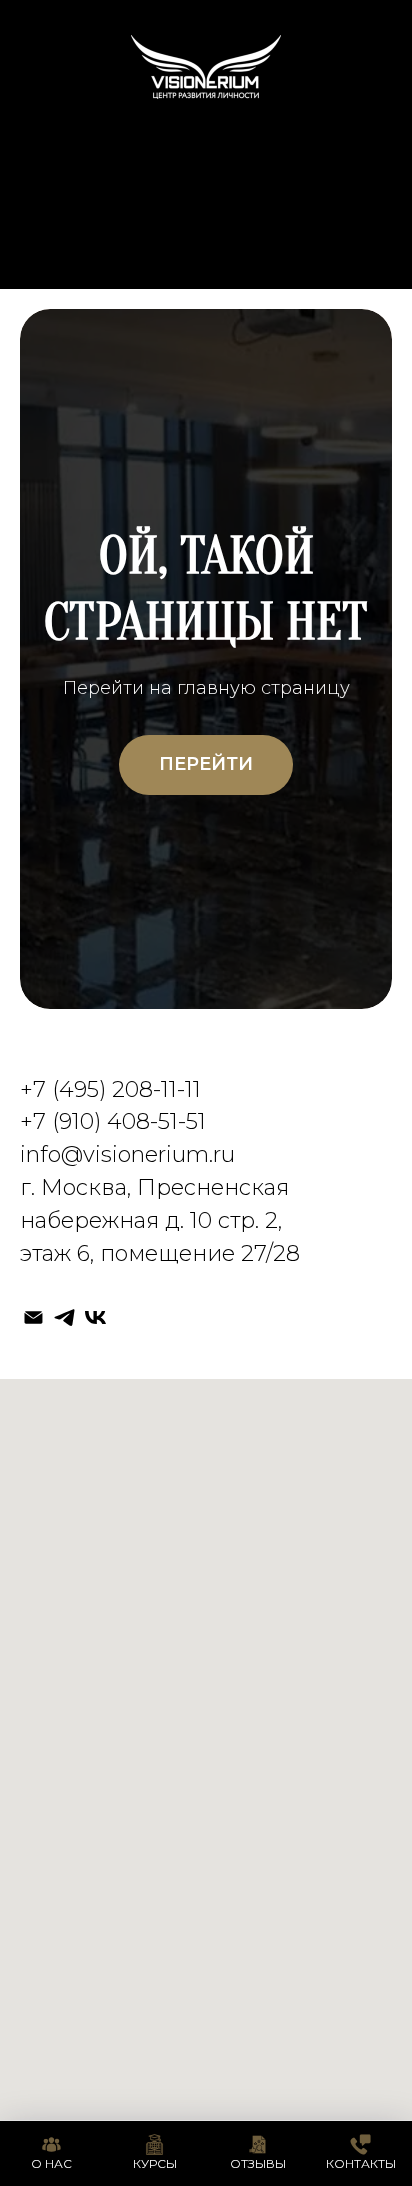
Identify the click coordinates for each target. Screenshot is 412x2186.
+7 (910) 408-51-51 (113, 1121)
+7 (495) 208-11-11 (110, 1089)
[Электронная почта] (33, 1317)
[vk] (95, 1317)
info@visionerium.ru (127, 1154)
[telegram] (64, 1317)
